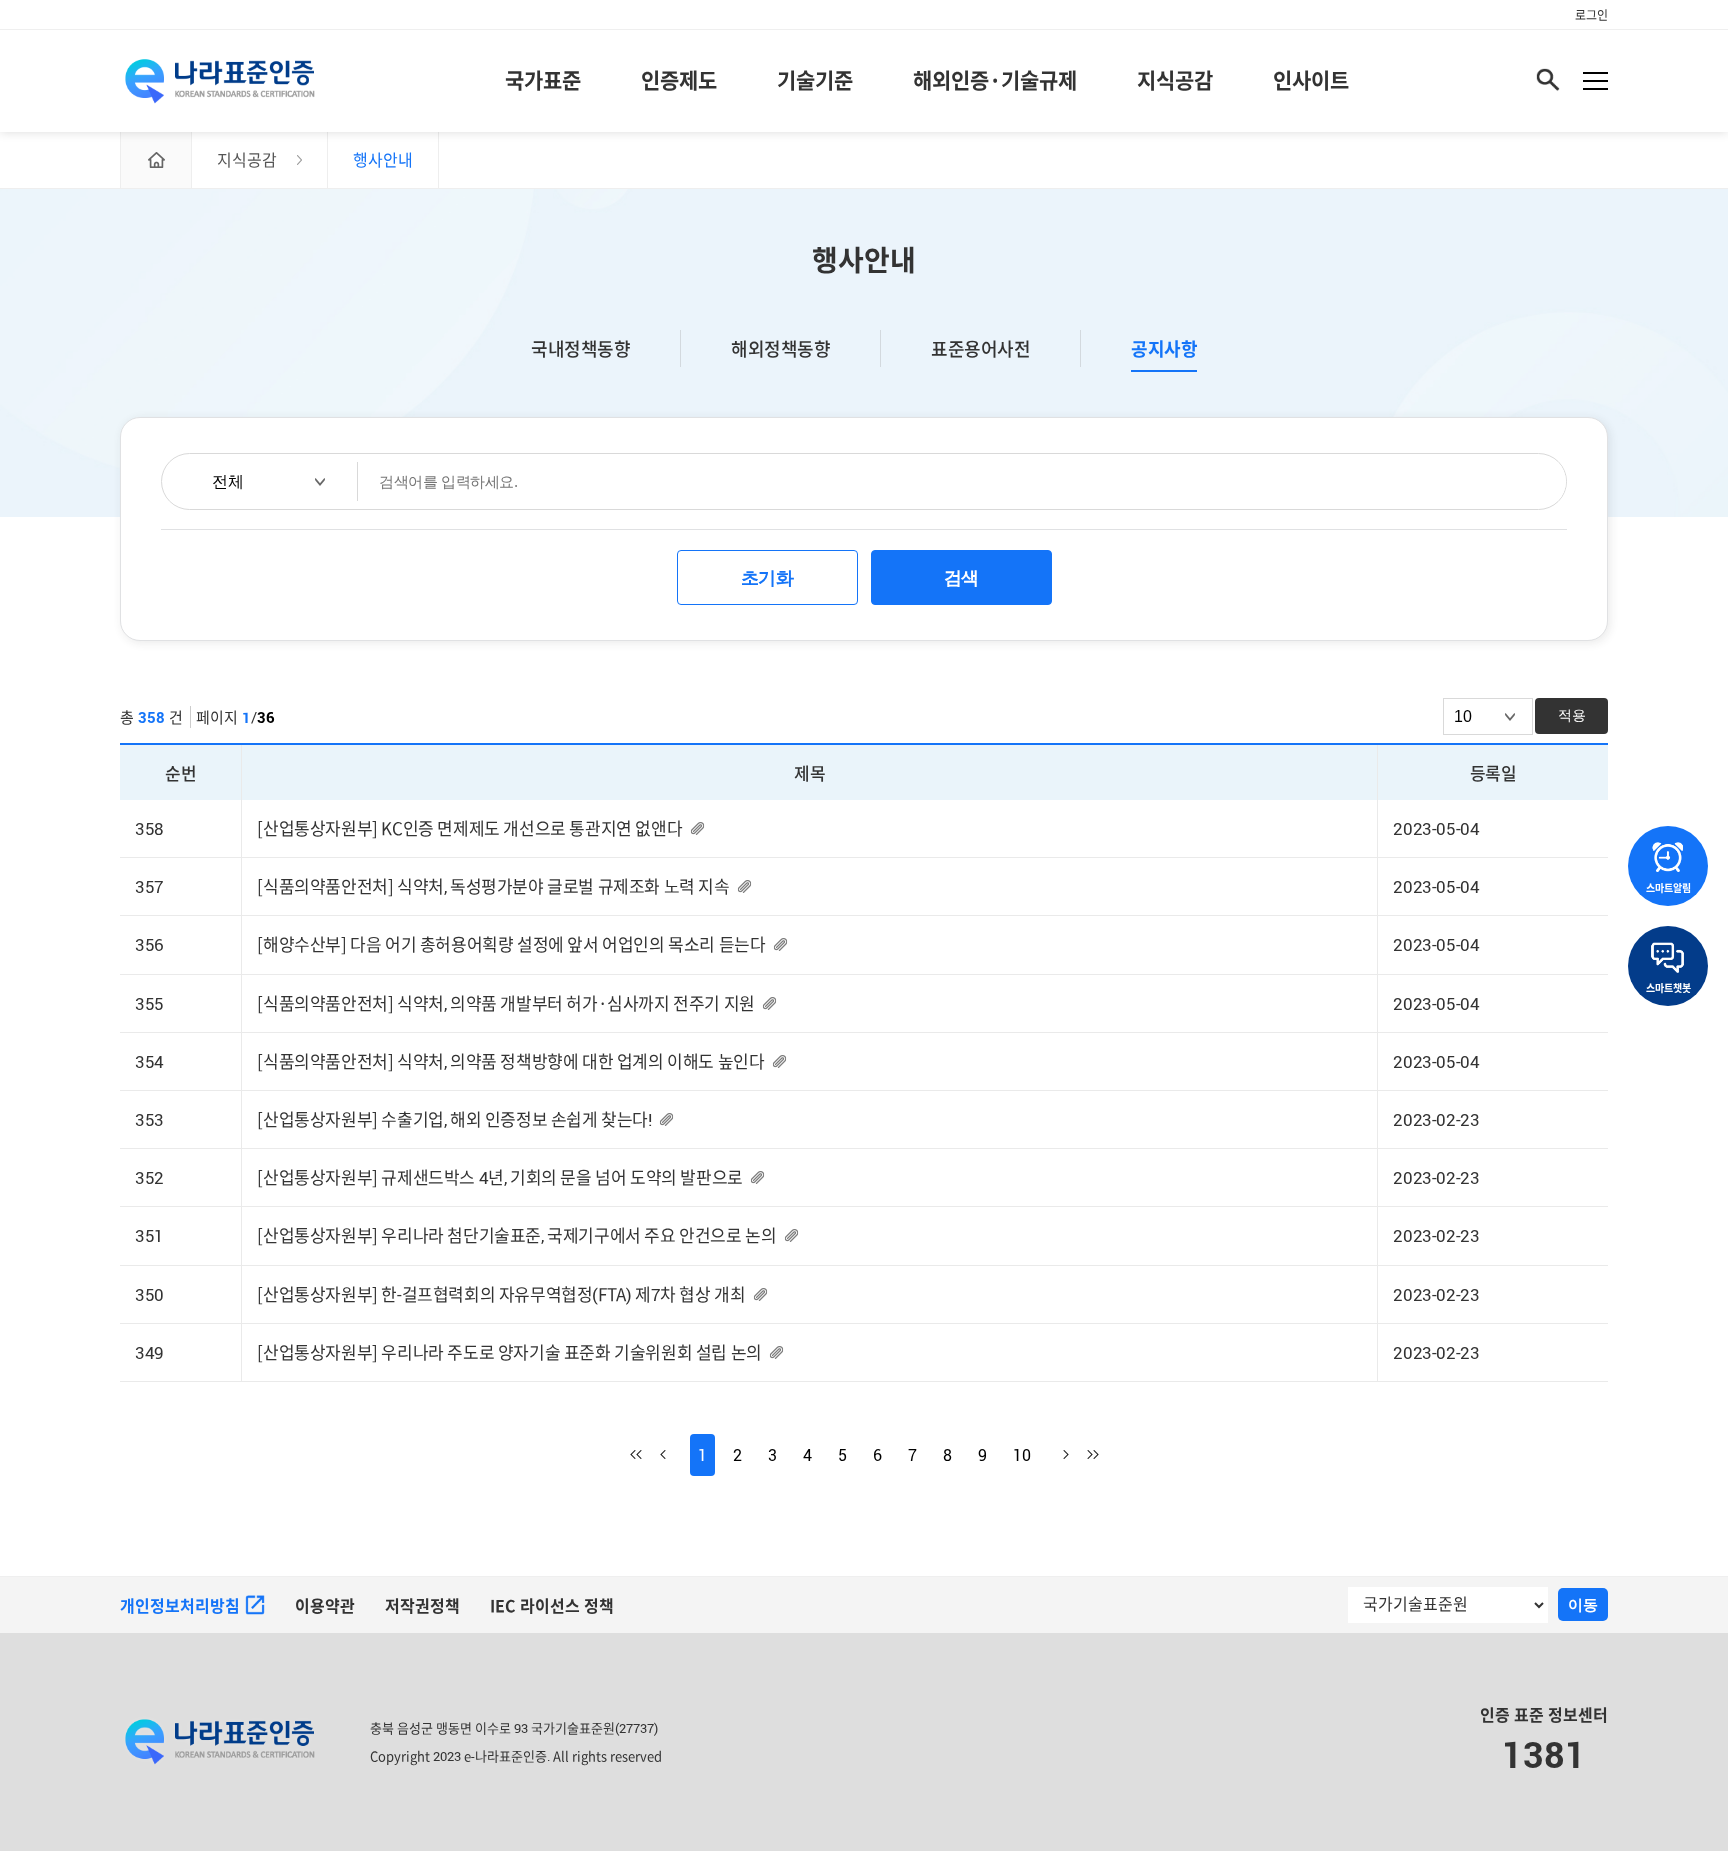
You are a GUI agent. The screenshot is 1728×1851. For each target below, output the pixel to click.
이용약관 (325, 1606)
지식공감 (1175, 80)
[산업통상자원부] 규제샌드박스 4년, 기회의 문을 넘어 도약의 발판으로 (499, 1177)
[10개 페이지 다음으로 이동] (1054, 1455)
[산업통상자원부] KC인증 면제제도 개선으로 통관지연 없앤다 (469, 828)
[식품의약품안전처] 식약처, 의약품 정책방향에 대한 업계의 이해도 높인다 (510, 1061)
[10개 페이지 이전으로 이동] (675, 1455)
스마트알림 (1668, 888)
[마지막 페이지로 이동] (1084, 1455)
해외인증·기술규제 (995, 80)
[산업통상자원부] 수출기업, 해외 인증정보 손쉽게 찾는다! (454, 1119)
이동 (1583, 1604)
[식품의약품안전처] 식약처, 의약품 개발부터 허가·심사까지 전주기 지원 (505, 1003)
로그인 (1591, 15)
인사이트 (1311, 80)
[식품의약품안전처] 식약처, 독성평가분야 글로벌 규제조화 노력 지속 (493, 886)
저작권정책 (422, 1606)
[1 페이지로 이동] (645, 1455)
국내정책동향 (580, 348)
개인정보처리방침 (180, 1606)
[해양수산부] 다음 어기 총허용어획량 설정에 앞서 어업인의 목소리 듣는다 (511, 944)
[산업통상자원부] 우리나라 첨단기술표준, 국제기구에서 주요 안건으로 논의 (516, 1235)
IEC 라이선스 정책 (552, 1606)
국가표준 (543, 80)
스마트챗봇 (1668, 988)
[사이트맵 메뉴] (1595, 81)
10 (1022, 1455)
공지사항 (1164, 349)
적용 (1572, 715)
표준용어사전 (980, 348)
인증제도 (679, 80)
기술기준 (815, 80)
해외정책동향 (780, 348)
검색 (961, 578)
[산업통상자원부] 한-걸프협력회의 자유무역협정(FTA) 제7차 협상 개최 (501, 1294)
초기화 (767, 578)
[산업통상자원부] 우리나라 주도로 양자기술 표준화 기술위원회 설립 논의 (509, 1352)
